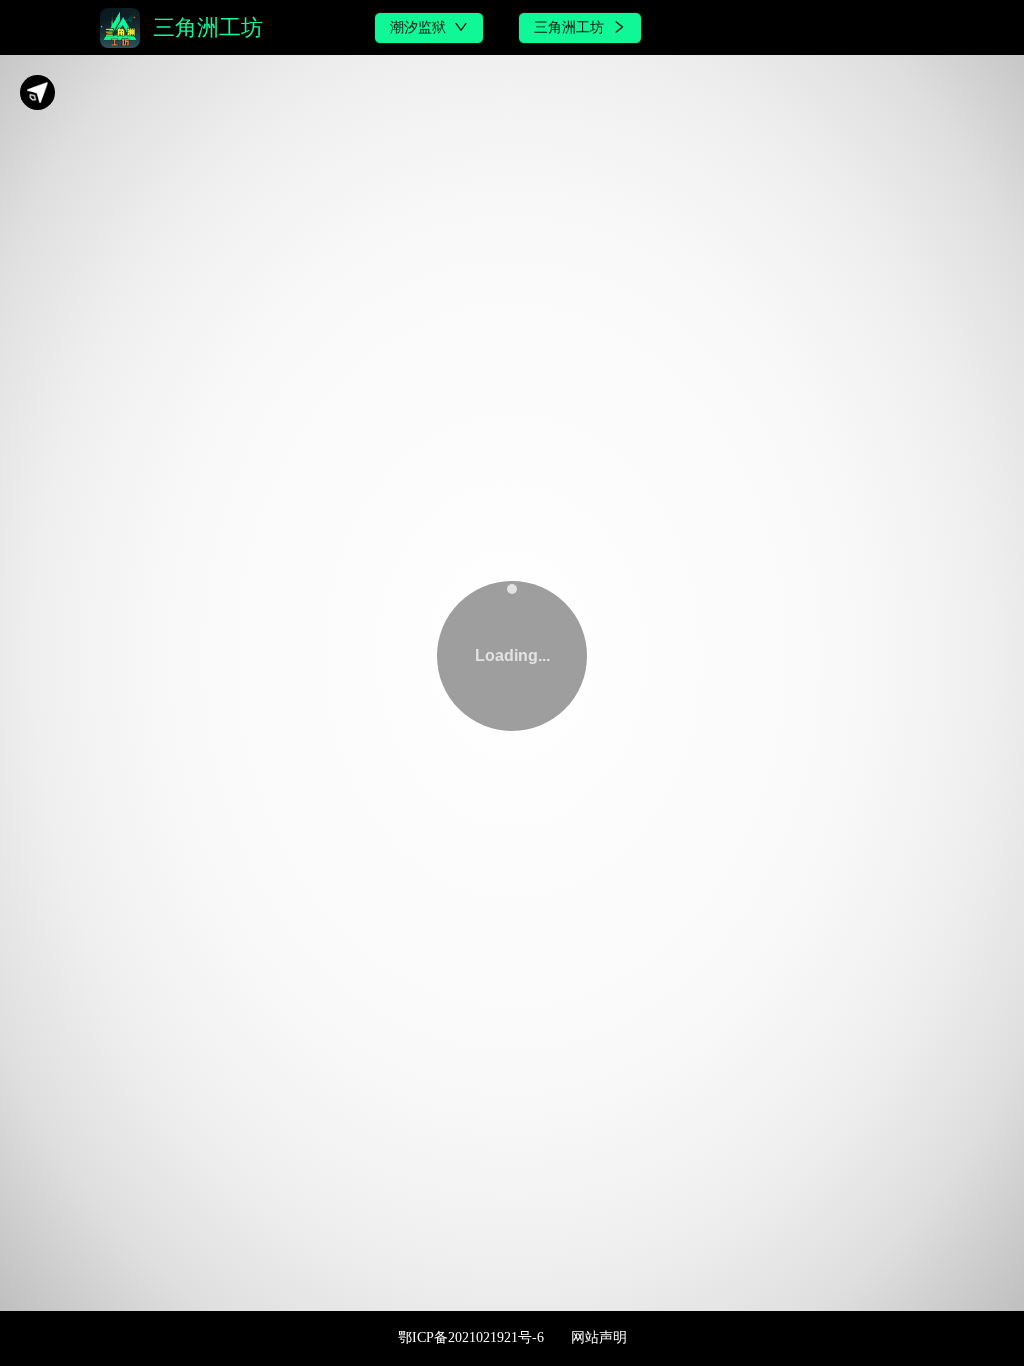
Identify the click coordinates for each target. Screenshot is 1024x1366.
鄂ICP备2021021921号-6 (471, 1337)
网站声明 (599, 1337)
